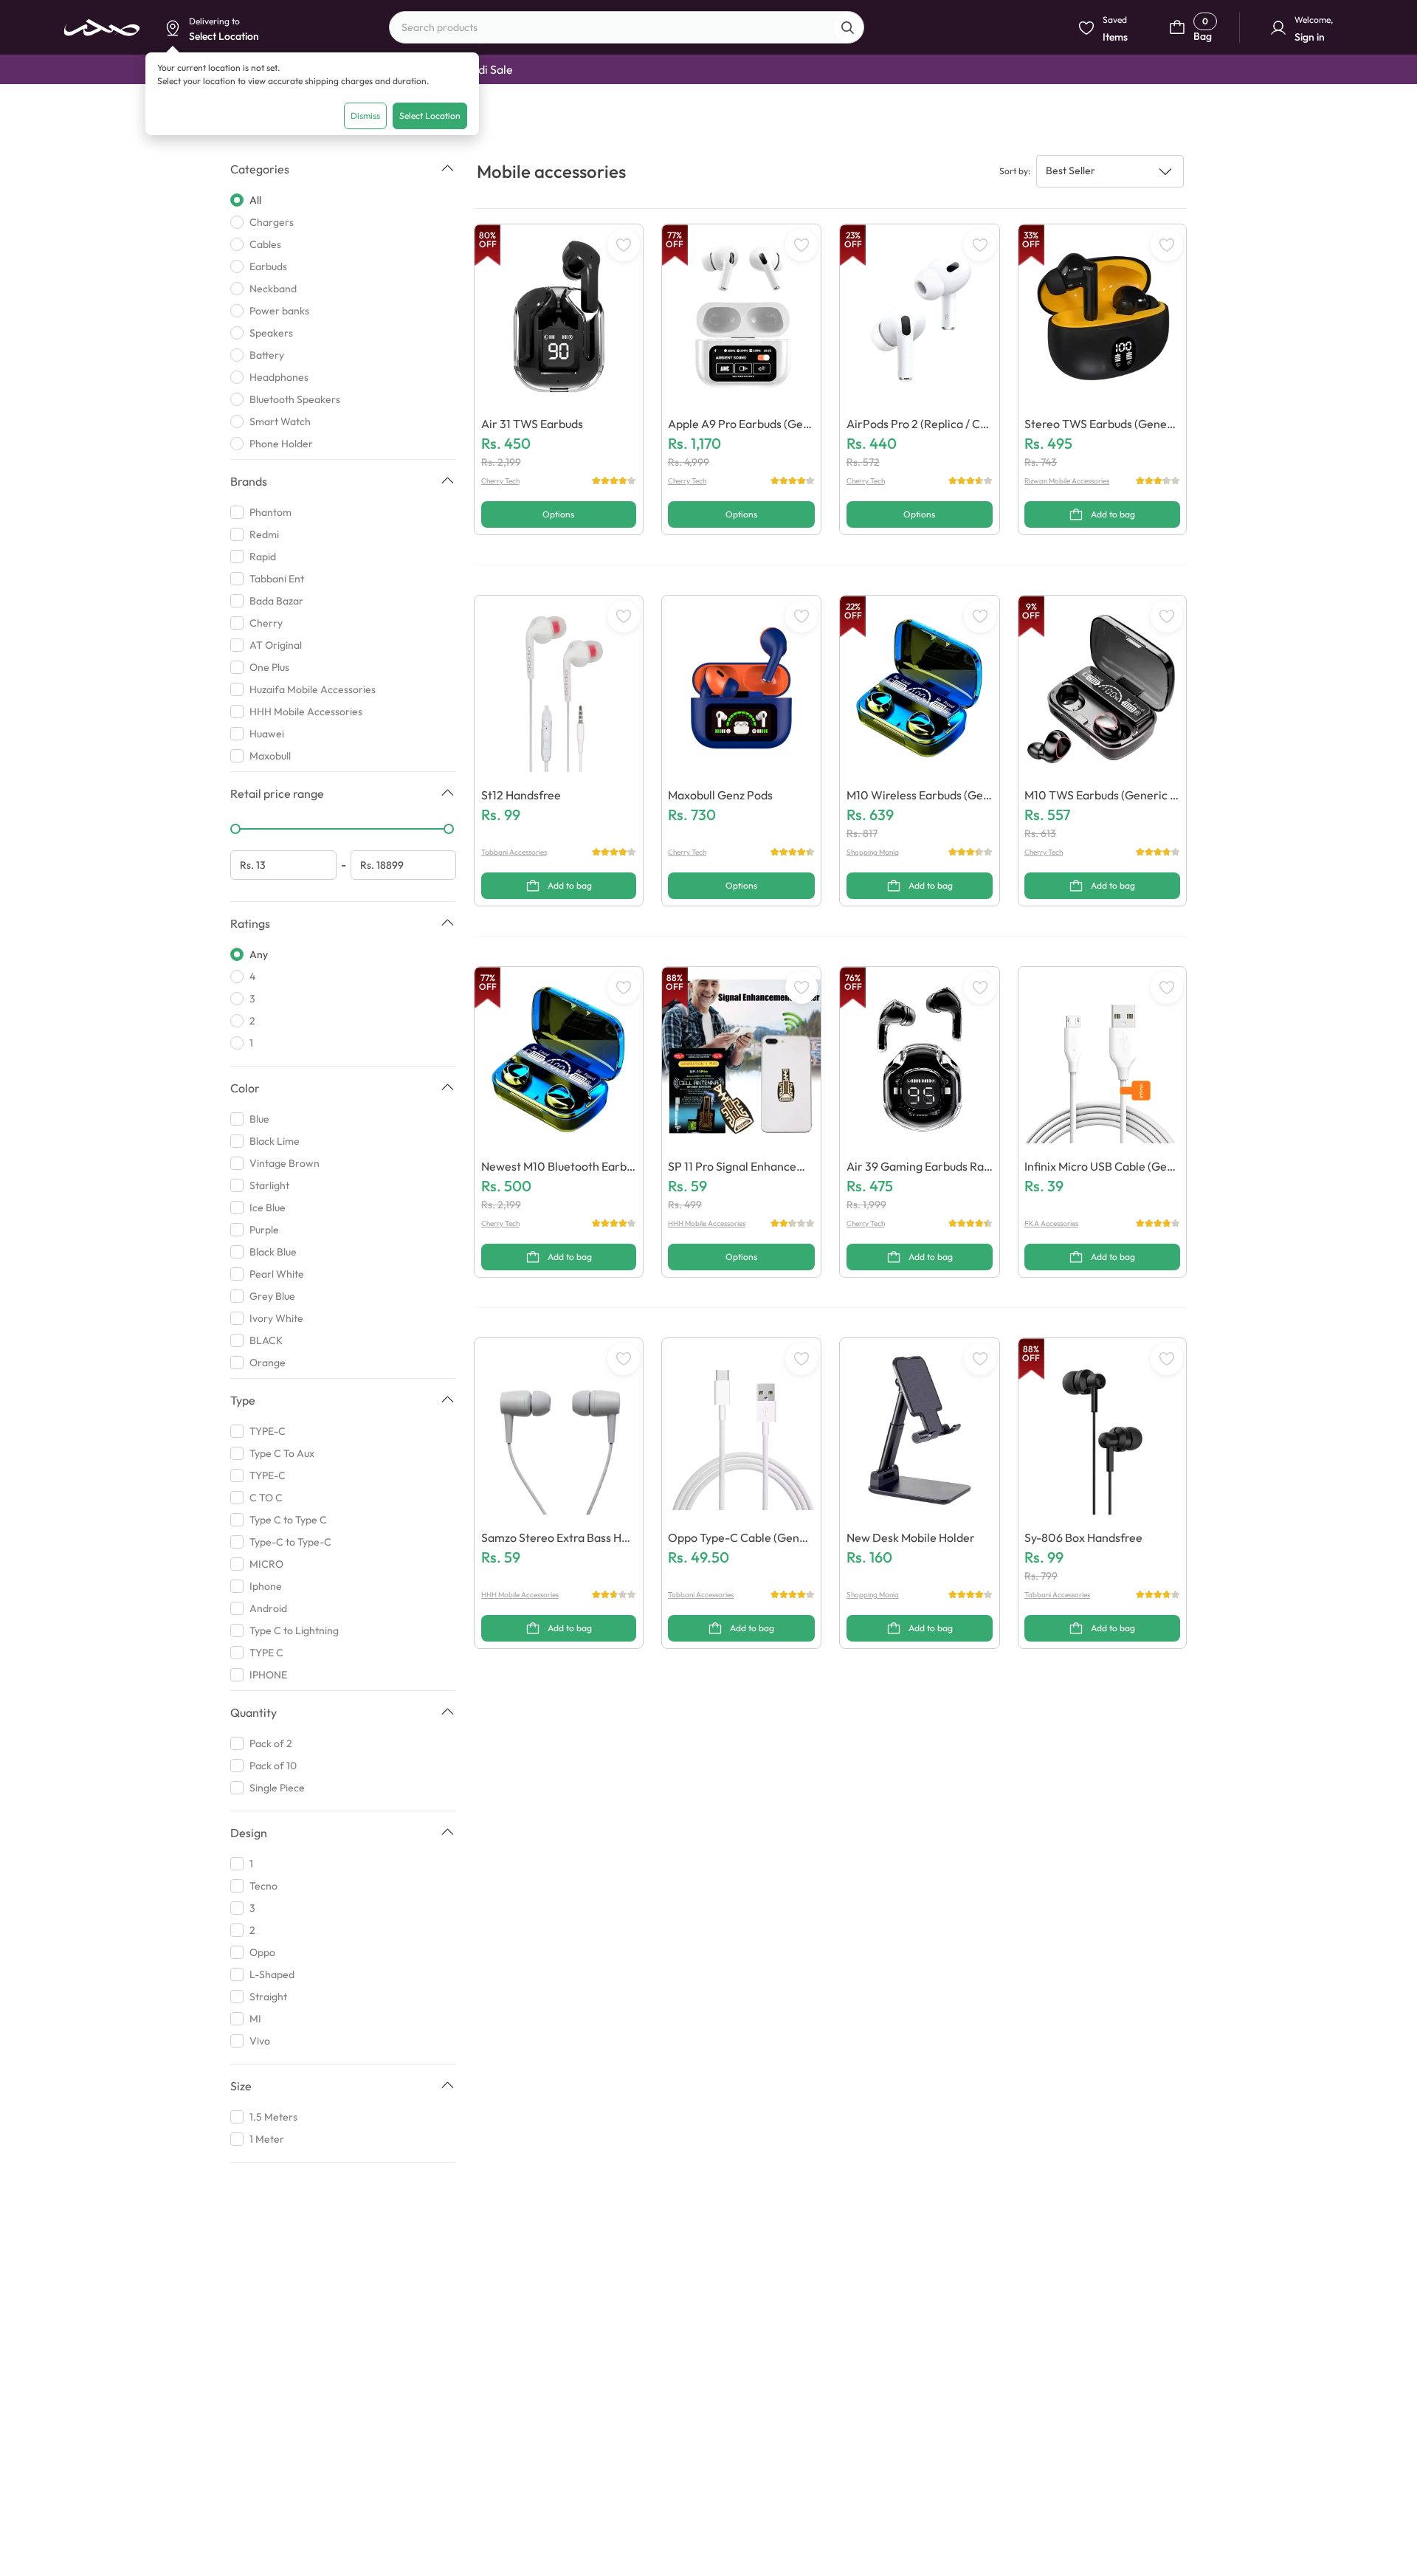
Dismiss (365, 116)
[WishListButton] (624, 245)
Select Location (430, 116)
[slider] (235, 829)
